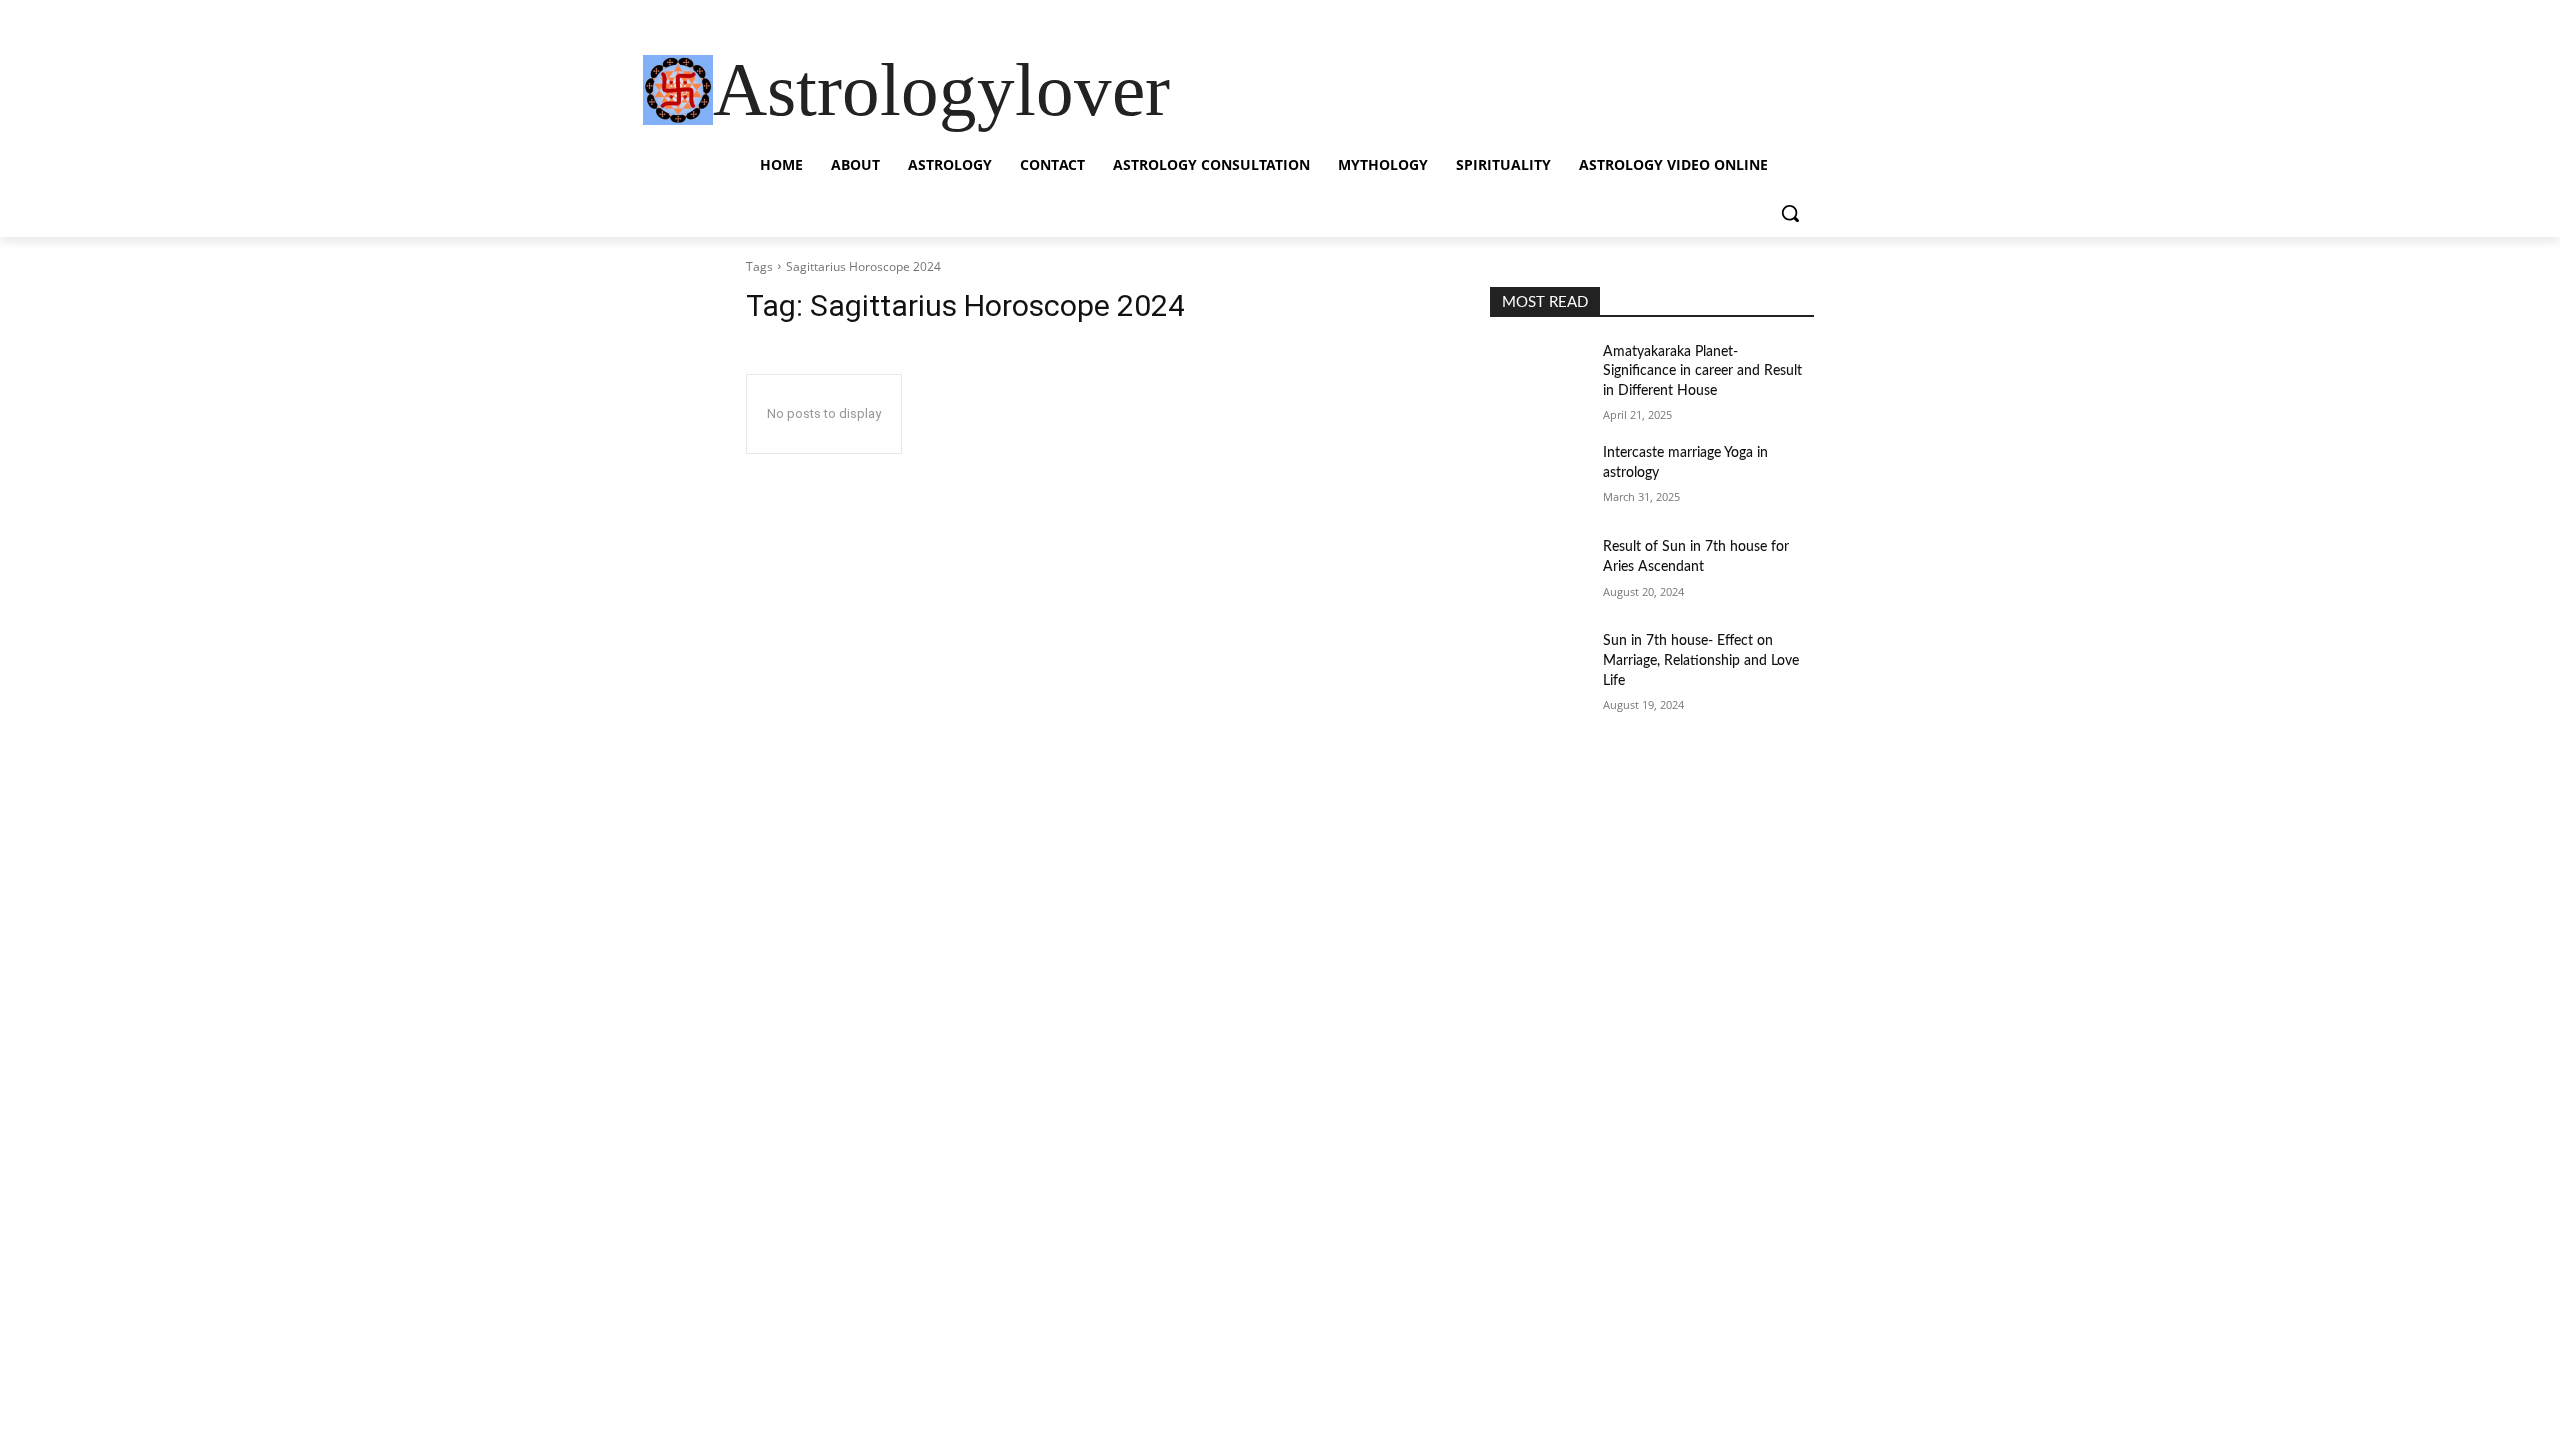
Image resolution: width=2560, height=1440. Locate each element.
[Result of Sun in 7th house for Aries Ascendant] (1538, 572)
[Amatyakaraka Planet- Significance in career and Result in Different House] (1538, 377)
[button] (1790, 213)
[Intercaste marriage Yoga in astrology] (1538, 478)
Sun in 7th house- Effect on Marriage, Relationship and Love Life (1701, 660)
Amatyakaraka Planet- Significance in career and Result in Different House (1702, 371)
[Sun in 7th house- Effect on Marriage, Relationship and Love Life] (1538, 666)
